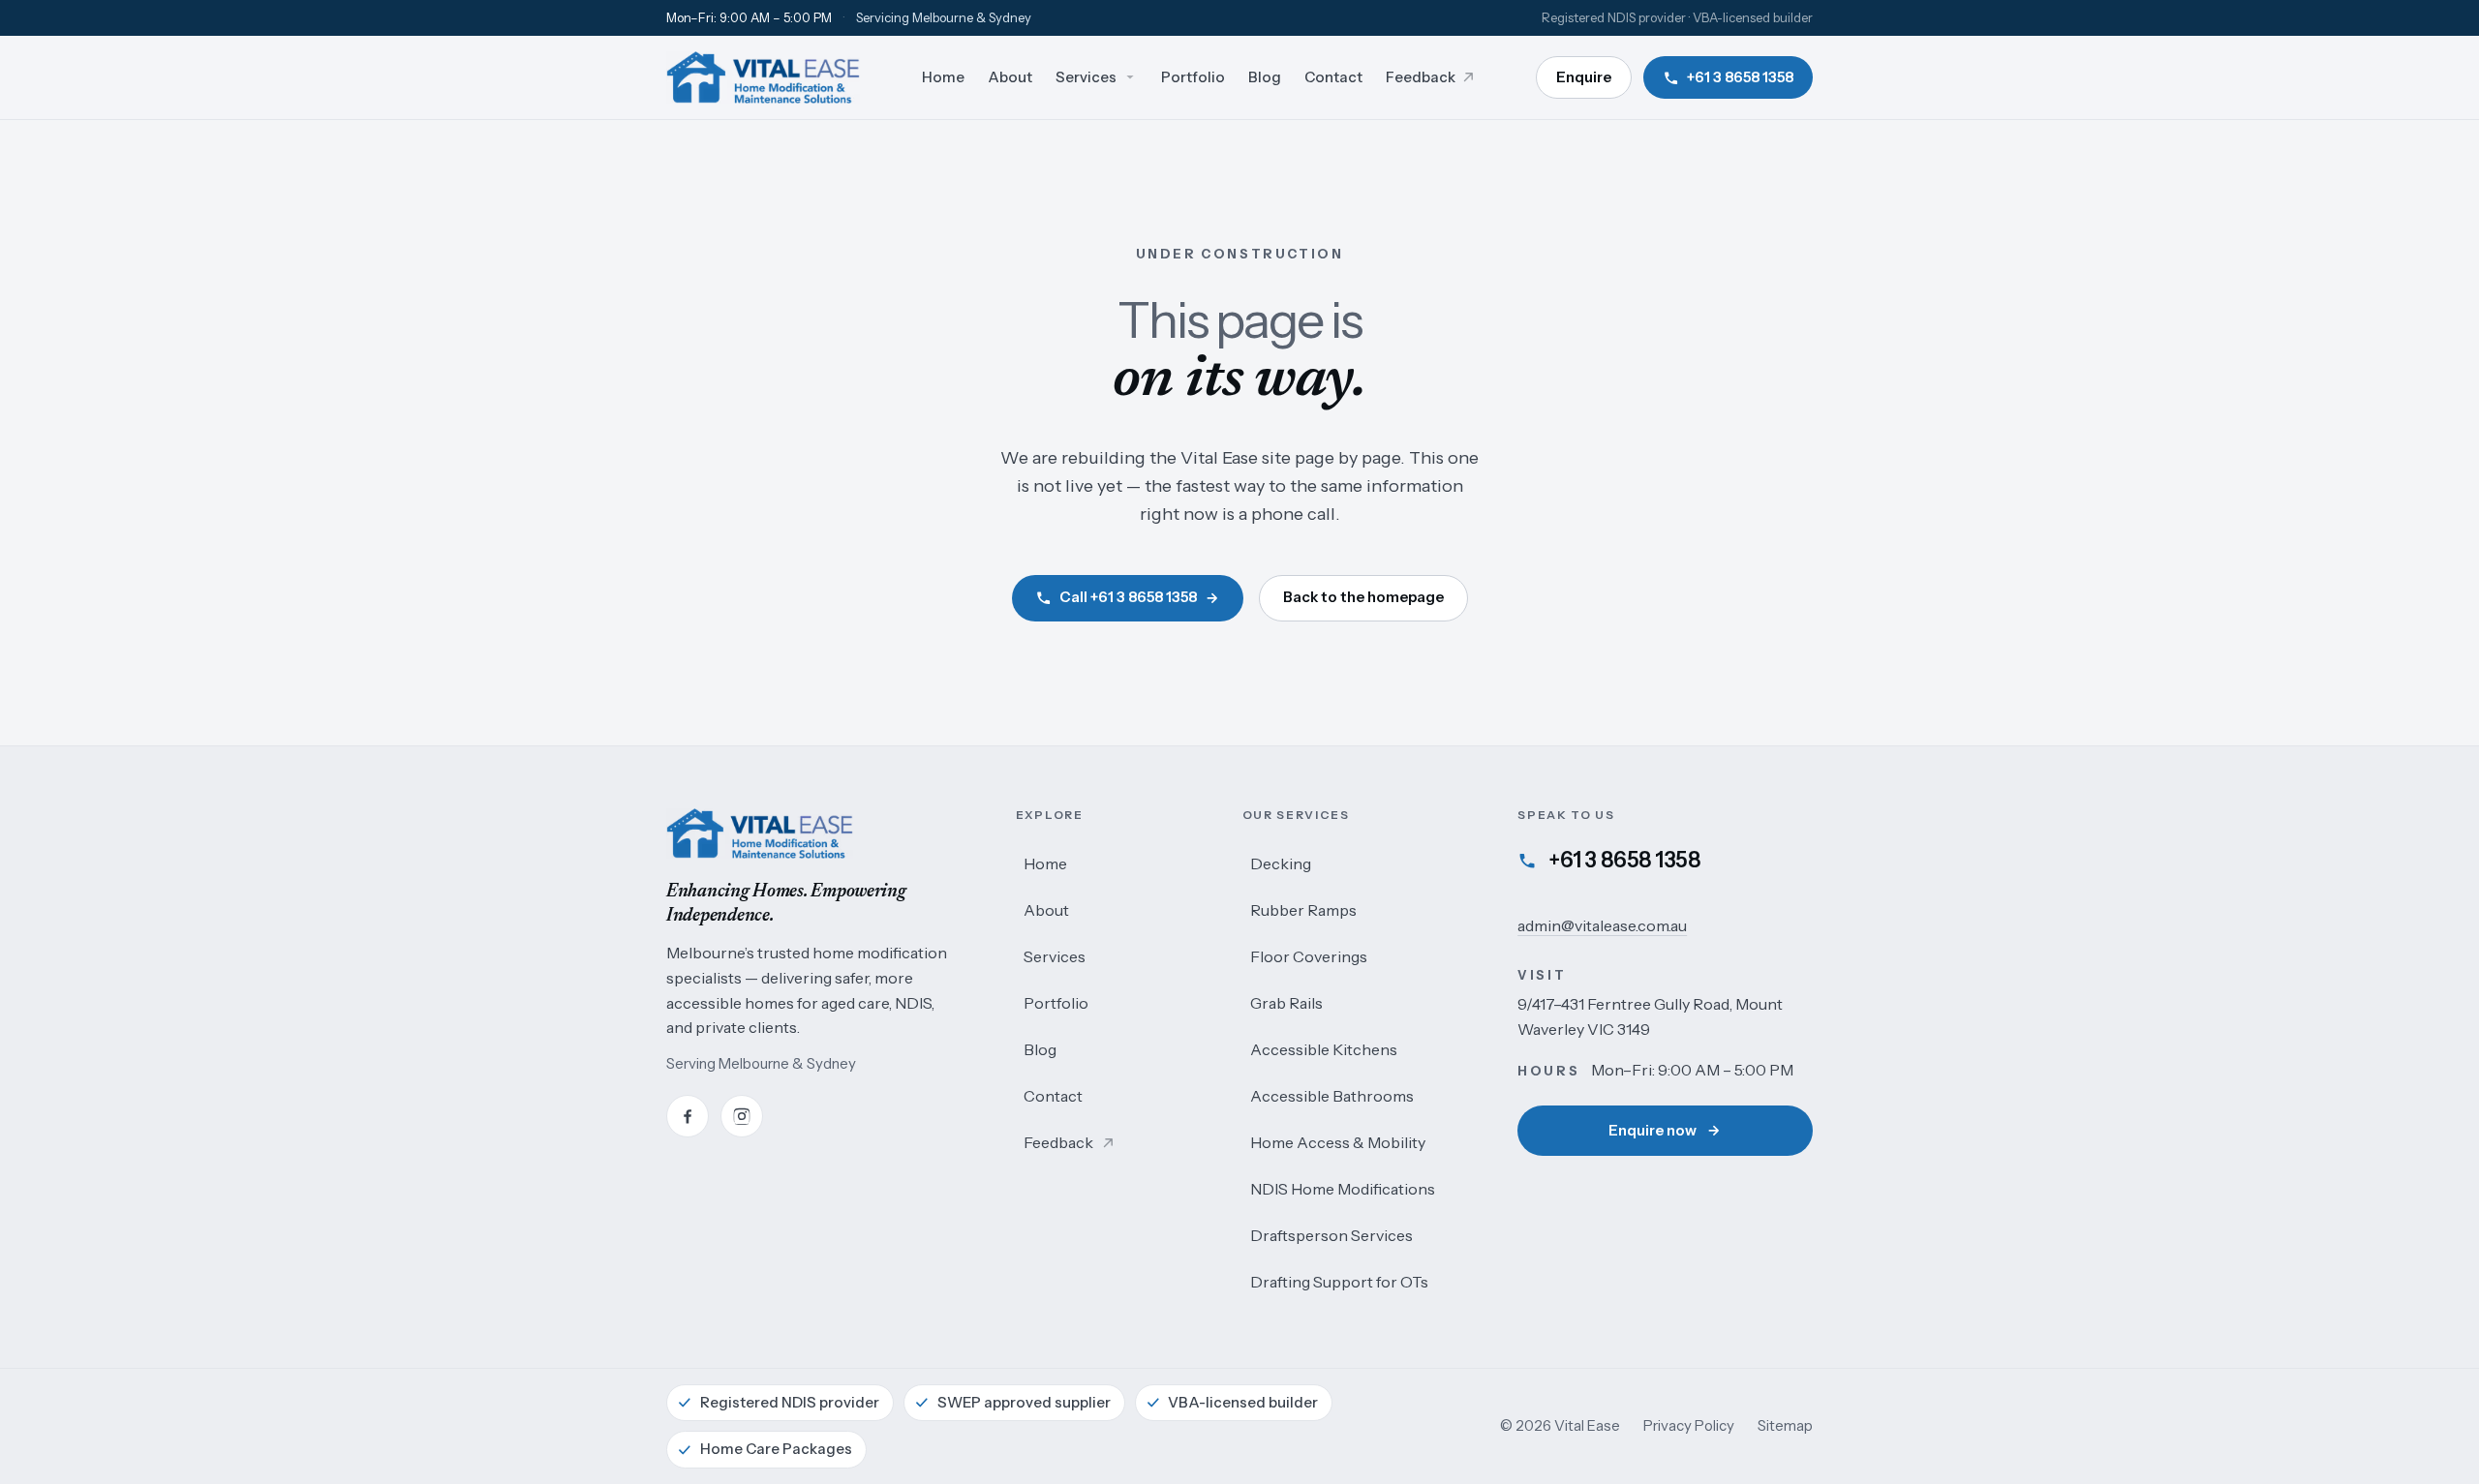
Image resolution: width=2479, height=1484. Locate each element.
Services (1055, 956)
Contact (1053, 1096)
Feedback (1065, 1149)
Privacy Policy (1689, 1425)
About (1046, 910)
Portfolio (1056, 1003)
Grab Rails (1286, 1003)
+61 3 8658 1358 (1624, 860)
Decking (1281, 863)
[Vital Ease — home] (763, 77)
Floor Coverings (1309, 956)
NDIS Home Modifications (1343, 1189)
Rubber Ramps (1303, 910)
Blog (1040, 1049)
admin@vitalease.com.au (1602, 925)
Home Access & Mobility (1338, 1142)
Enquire (1584, 77)
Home (1045, 863)
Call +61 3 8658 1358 (1128, 597)
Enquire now (1653, 1130)
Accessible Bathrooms (1332, 1096)
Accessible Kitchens (1324, 1049)
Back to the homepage (1363, 597)
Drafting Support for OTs (1339, 1282)
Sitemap (1785, 1425)
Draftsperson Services (1331, 1235)
